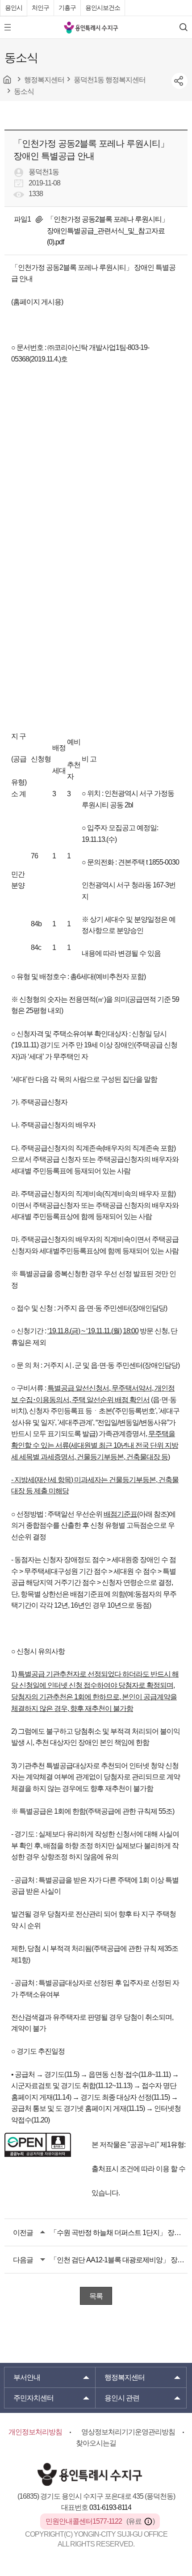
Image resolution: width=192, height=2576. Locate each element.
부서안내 (27, 2377)
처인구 (40, 8)
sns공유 (179, 81)
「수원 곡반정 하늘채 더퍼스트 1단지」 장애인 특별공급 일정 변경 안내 (119, 2233)
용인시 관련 (122, 2398)
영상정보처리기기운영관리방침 (128, 2432)
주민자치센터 (33, 2398)
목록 (96, 2296)
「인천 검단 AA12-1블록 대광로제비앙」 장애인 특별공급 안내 (119, 2260)
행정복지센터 (125, 2377)
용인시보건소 (103, 8)
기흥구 (67, 8)
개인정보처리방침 (35, 2432)
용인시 (14, 8)
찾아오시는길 (96, 2443)
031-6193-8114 (110, 2507)
